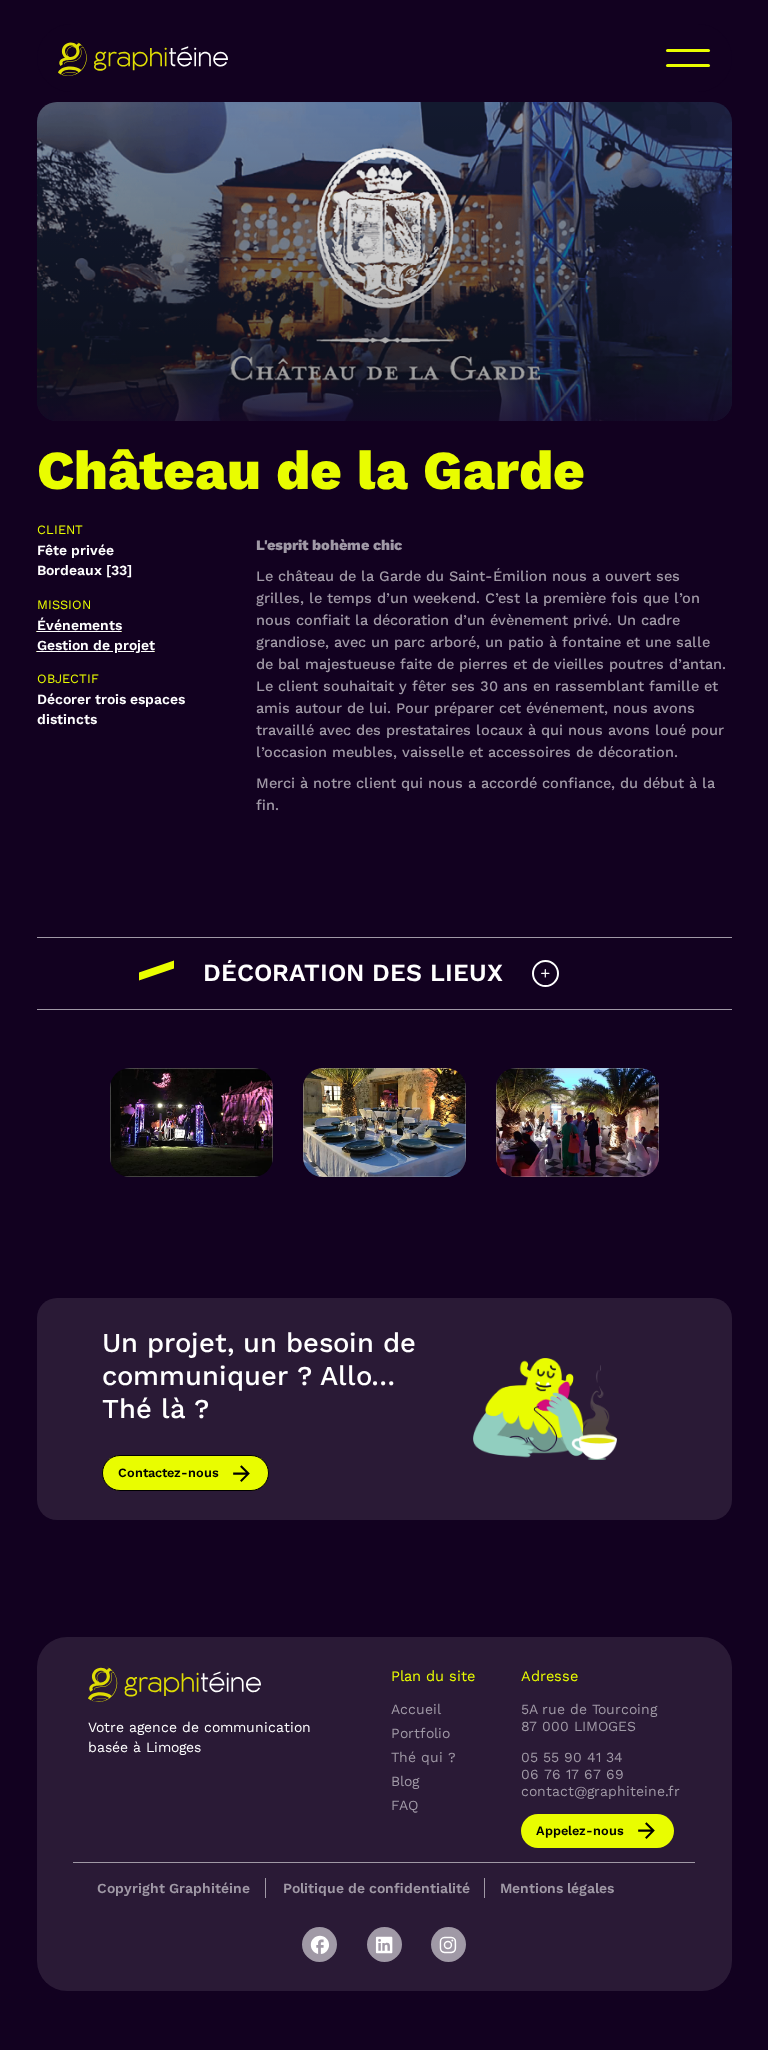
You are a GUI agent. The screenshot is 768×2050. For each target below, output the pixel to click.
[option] (191, 1124)
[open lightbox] (191, 1122)
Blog (405, 1781)
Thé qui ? (423, 1757)
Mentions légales (557, 1888)
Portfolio (420, 1733)
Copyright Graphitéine (173, 1888)
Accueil (416, 1709)
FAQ (404, 1805)
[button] (688, 58)
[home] (143, 58)
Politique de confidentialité (376, 1888)
